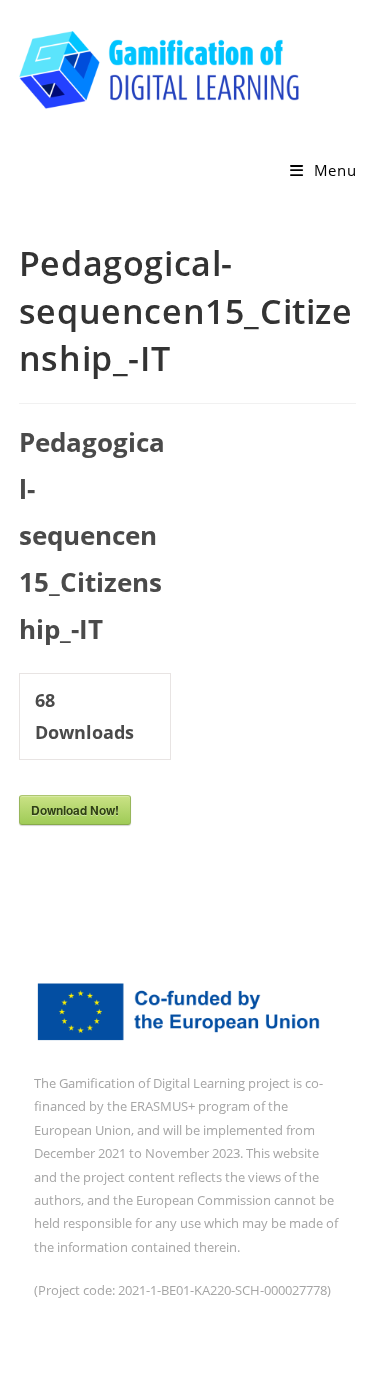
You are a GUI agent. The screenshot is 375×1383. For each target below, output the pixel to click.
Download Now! (75, 810)
